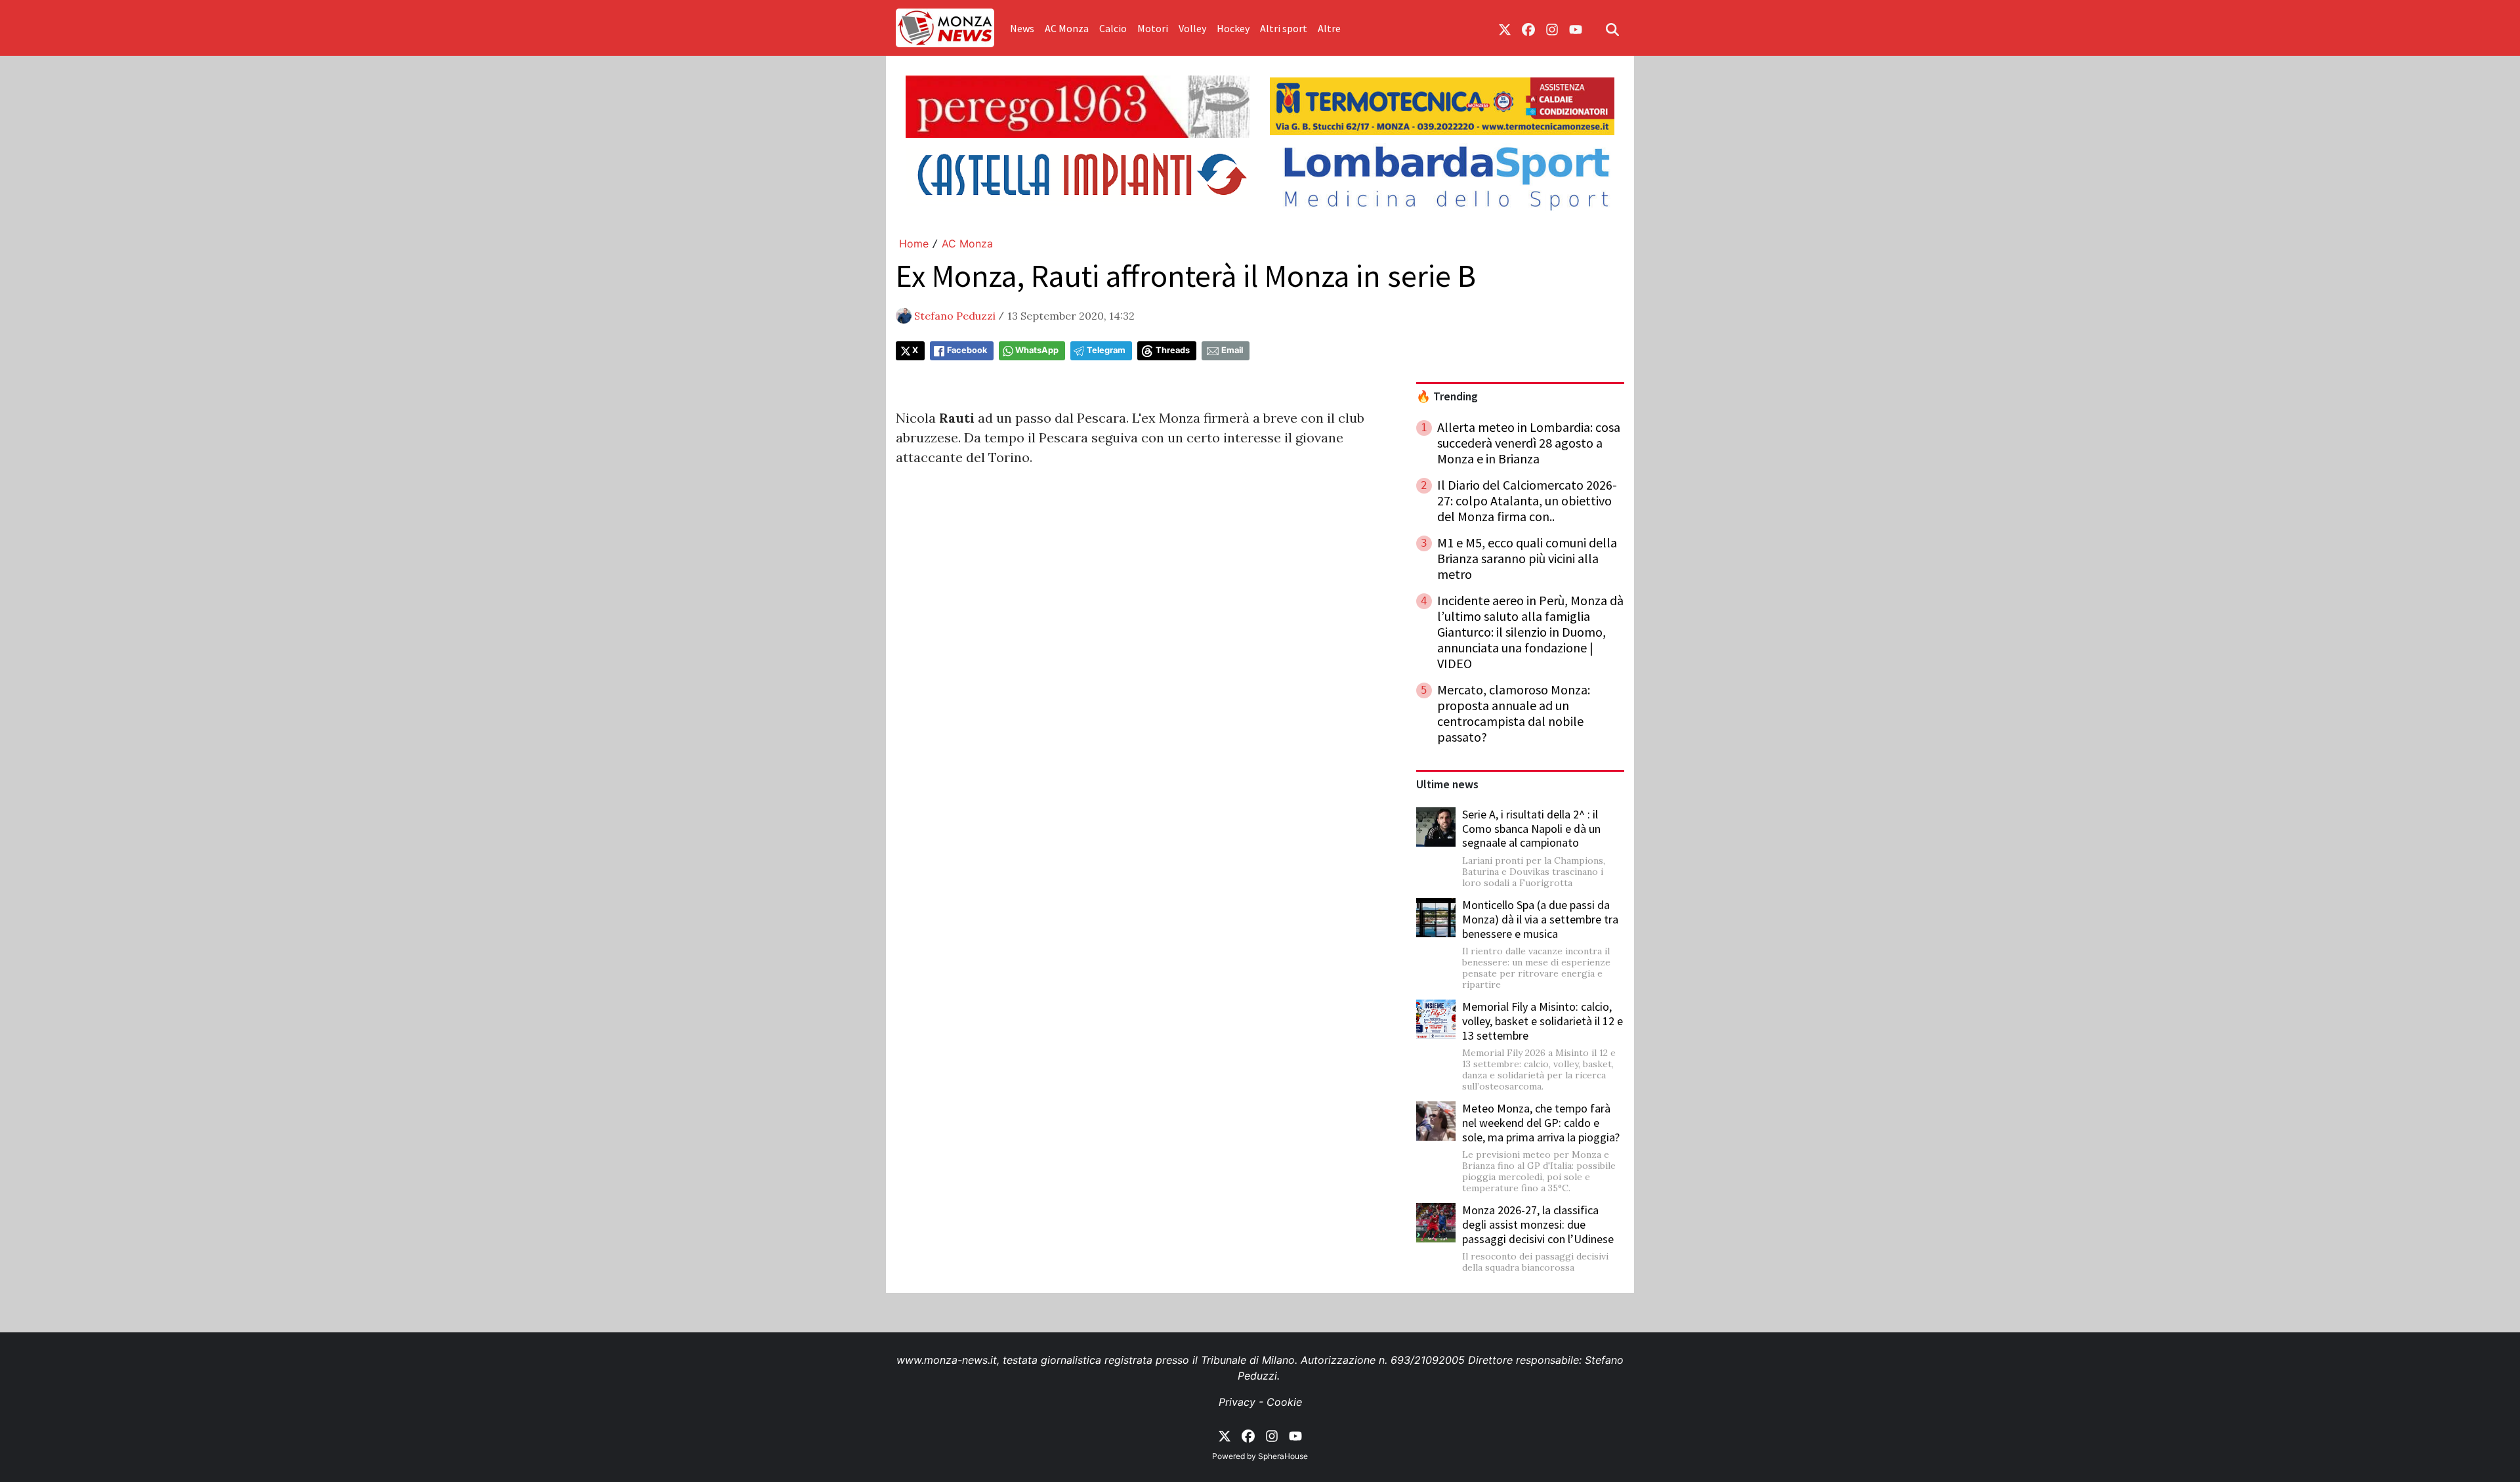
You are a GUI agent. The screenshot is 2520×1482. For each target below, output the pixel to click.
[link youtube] (1576, 28)
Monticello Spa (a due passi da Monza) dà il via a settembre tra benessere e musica (1540, 919)
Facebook (967, 350)
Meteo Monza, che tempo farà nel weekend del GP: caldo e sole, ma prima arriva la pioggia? (1541, 1122)
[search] (1612, 28)
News (1022, 28)
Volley (1192, 28)
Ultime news (1447, 784)
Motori (1153, 28)
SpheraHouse (1283, 1456)
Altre (1329, 28)
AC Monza (1067, 28)
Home (914, 243)
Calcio (1113, 28)
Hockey (1233, 28)
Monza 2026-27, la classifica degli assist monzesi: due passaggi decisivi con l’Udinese (1538, 1224)
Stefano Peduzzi (955, 316)
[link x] (1505, 28)
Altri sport (1284, 28)
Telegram (1106, 350)
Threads (1173, 350)
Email (1232, 350)
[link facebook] (1528, 28)
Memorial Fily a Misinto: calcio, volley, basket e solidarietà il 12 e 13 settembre (1543, 1021)
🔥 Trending (1447, 396)
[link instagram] (1552, 28)
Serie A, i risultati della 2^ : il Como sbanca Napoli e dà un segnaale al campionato (1531, 828)
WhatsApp (1037, 350)
